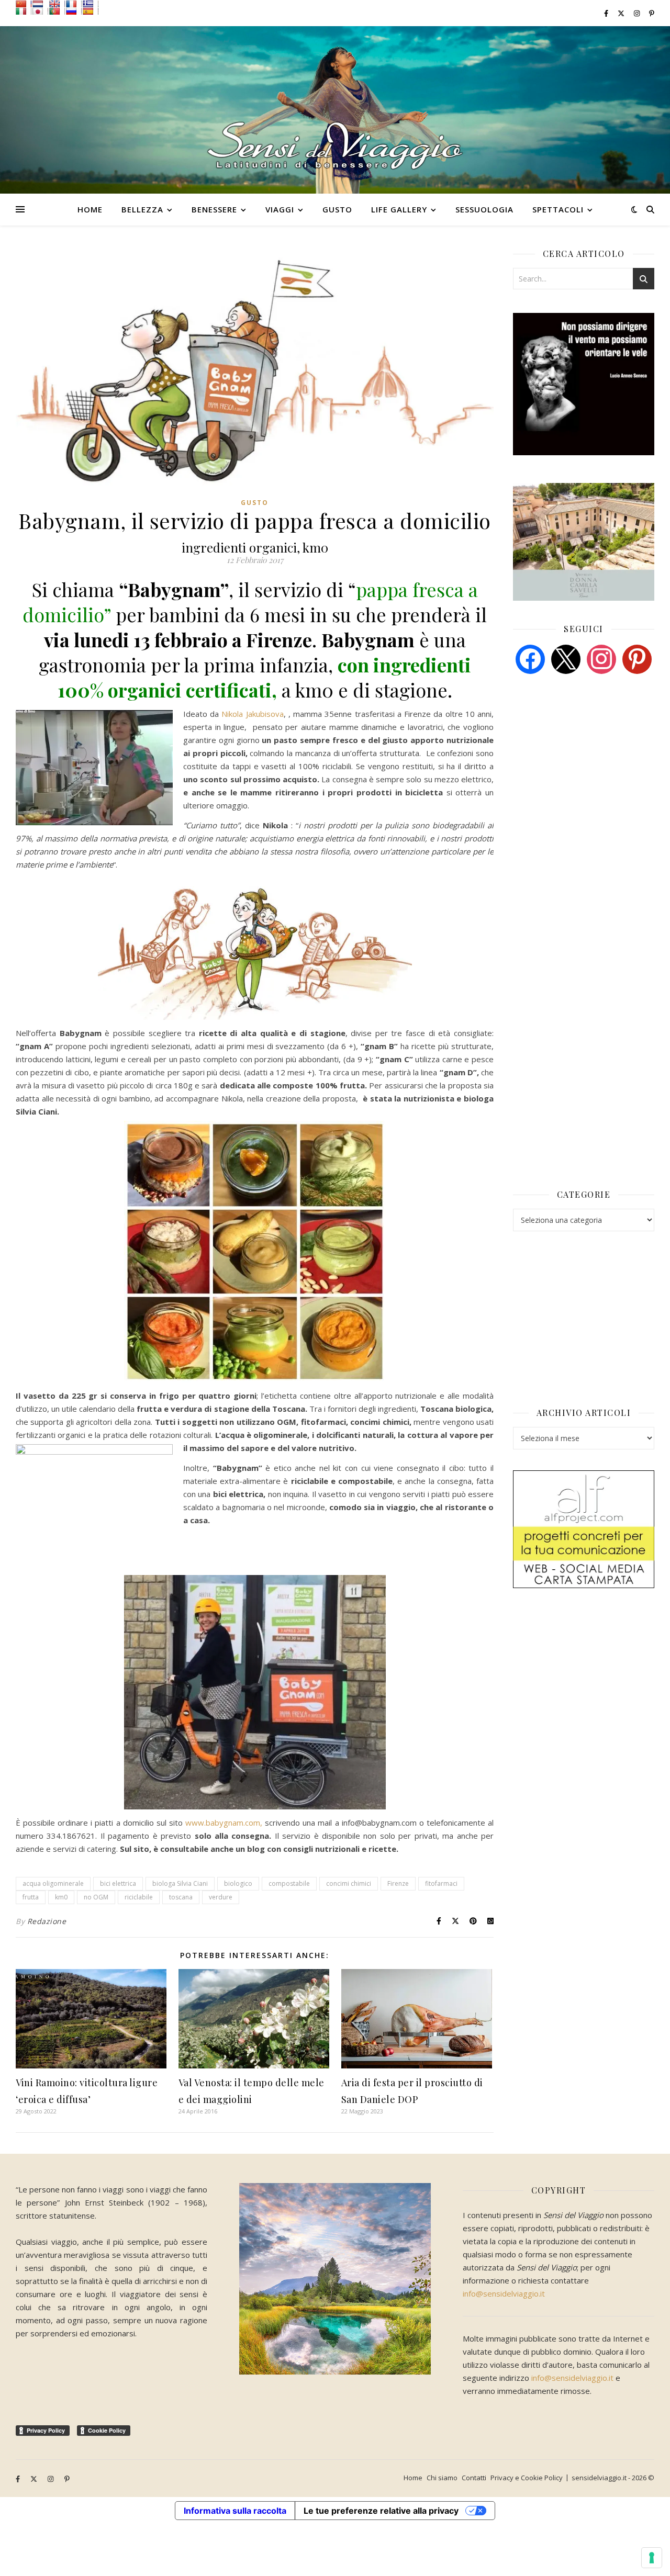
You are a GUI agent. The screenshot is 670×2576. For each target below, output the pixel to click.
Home (90, 209)
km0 (61, 1897)
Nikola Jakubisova (252, 714)
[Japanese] (40, 11)
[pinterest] (637, 658)
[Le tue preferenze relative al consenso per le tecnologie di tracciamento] (652, 2558)
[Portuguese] (57, 11)
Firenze (398, 1883)
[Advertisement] (591, 762)
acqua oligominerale (53, 1883)
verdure (221, 1897)
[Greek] (91, 4)
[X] (566, 658)
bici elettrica (118, 1883)
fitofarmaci (441, 1883)
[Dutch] (40, 4)
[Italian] (24, 11)
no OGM (96, 1897)
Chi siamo (442, 2478)
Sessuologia (484, 209)
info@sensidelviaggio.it (504, 2293)
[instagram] (638, 13)
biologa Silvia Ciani (180, 1883)
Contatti (474, 2478)
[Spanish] (91, 11)
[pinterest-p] (652, 13)
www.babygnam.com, (224, 1823)
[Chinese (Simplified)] (24, 4)
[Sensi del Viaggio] (335, 110)
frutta (31, 1897)
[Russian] (74, 11)
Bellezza (142, 209)
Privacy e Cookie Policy (527, 2478)
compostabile (289, 1883)
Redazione (47, 1921)
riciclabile (139, 1897)
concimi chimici (349, 1883)
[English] (57, 4)
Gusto (337, 209)
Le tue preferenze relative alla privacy (381, 2511)
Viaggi (280, 209)
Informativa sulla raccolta (235, 2511)
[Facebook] (530, 658)
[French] (74, 4)
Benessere (214, 209)
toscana (181, 1897)
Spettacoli (558, 209)
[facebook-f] (607, 13)
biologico (238, 1883)
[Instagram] (601, 658)
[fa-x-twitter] (622, 13)
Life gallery (399, 209)
